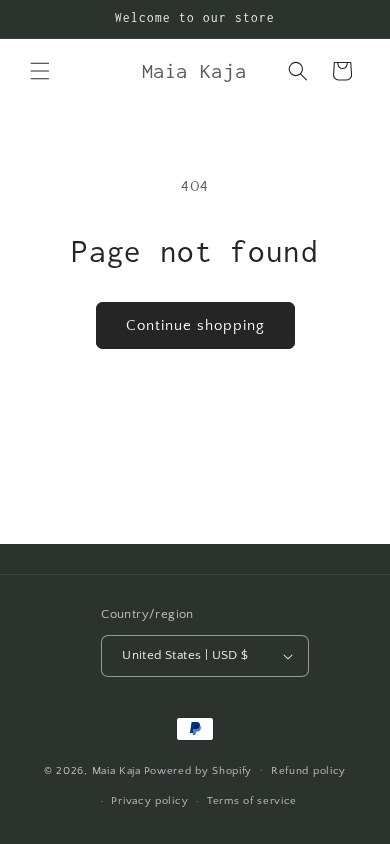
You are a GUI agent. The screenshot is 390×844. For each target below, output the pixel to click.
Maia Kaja (116, 770)
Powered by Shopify (198, 770)
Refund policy (308, 771)
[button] (40, 71)
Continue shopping (195, 325)
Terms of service (252, 801)
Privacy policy (149, 801)
